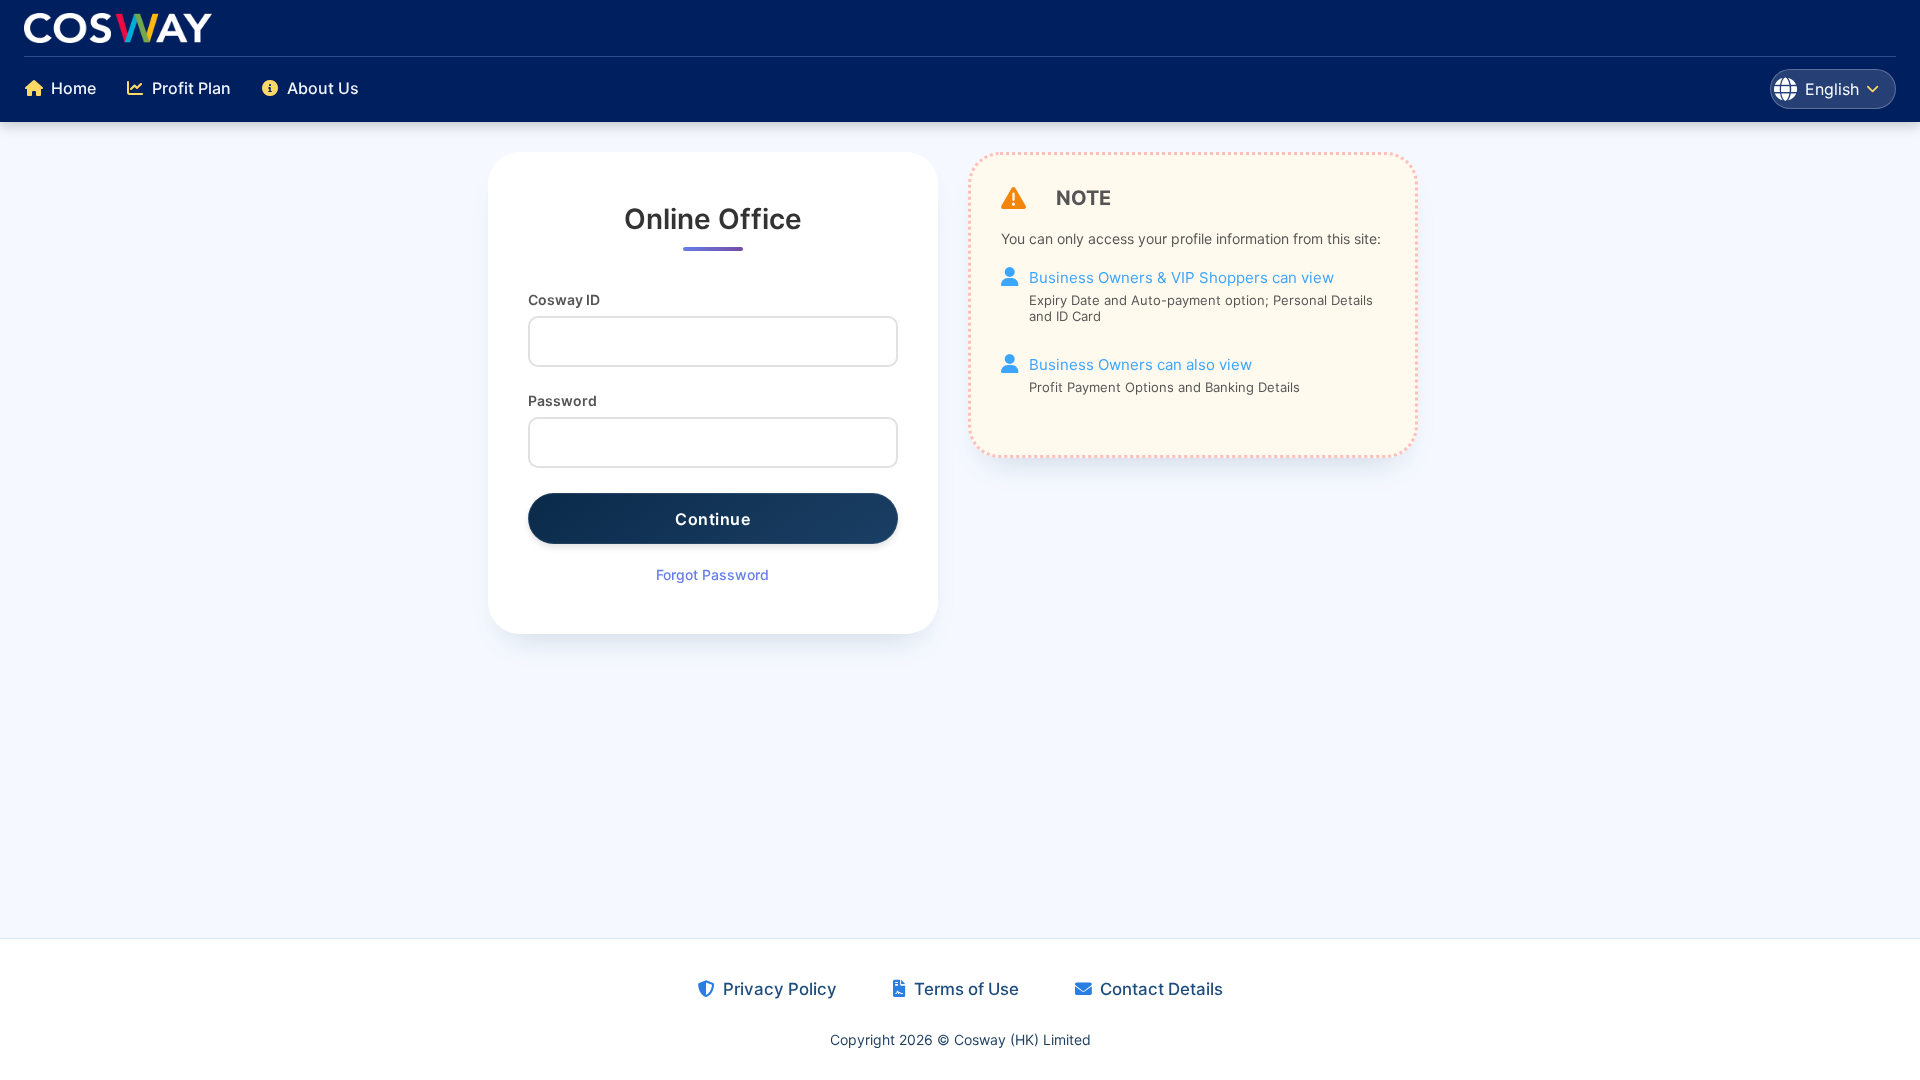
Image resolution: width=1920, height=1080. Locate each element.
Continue (712, 519)
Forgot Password (712, 574)
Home (73, 88)
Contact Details (1161, 989)
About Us (323, 88)
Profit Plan (191, 88)
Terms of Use (966, 989)
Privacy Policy (780, 989)
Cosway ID (564, 299)
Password (562, 400)
